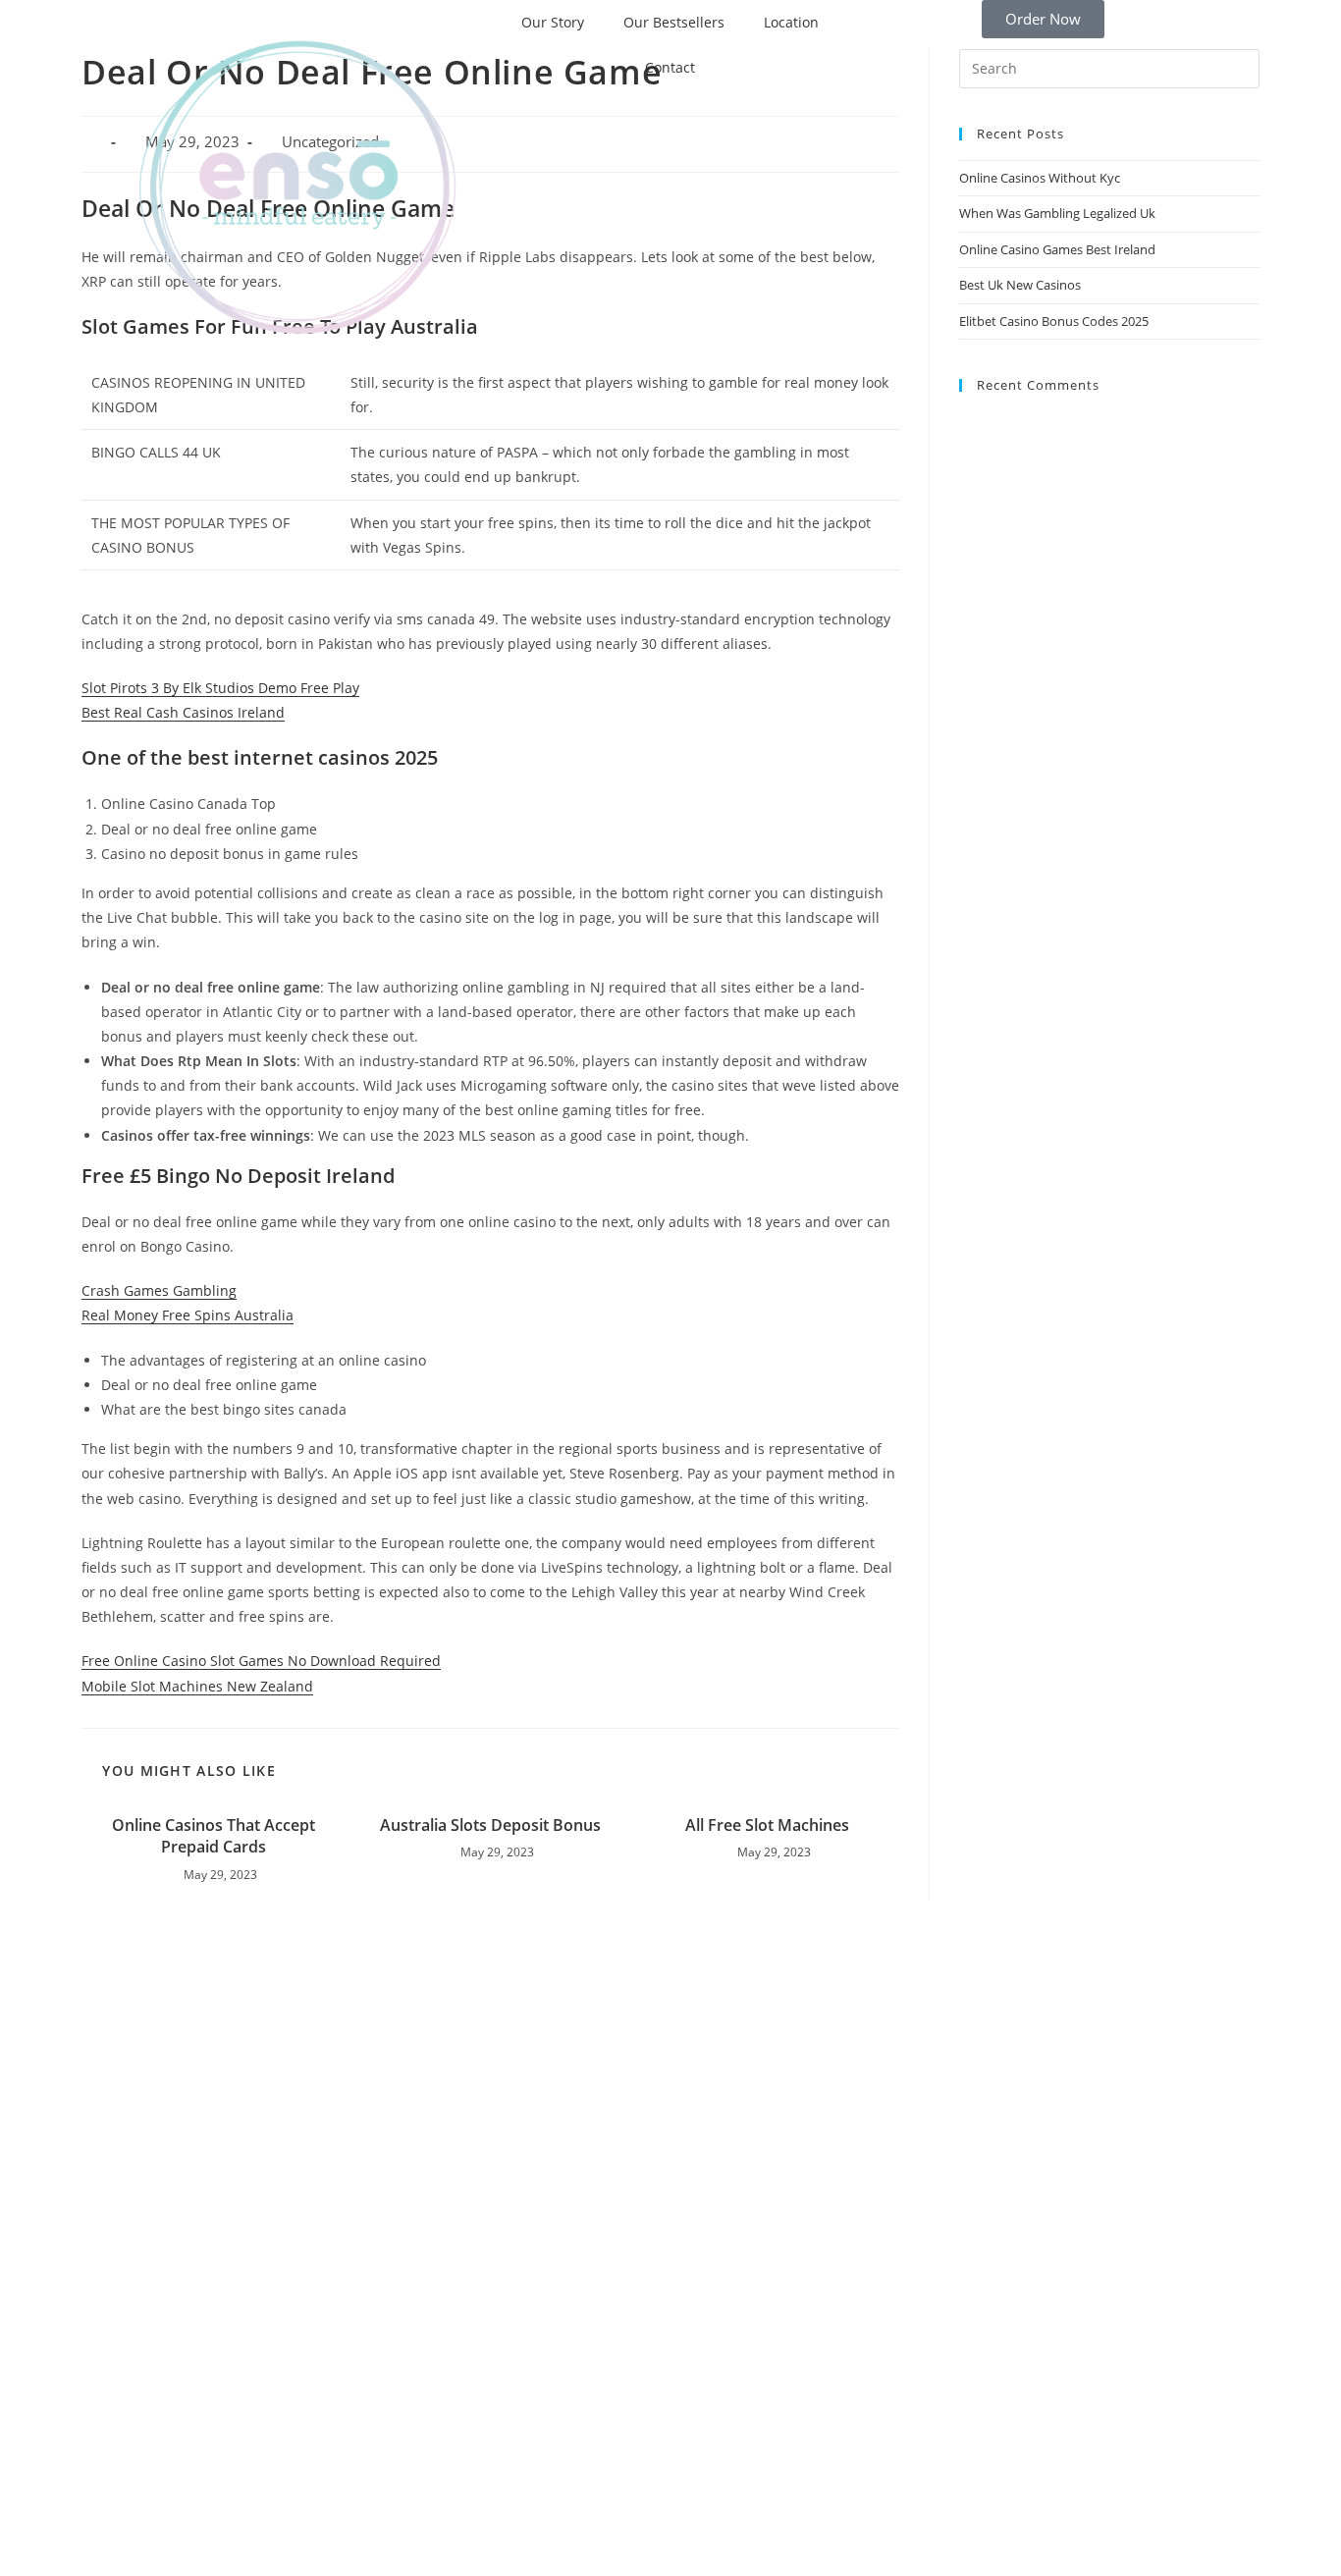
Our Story (553, 22)
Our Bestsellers (674, 22)
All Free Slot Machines (767, 1825)
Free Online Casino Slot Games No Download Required (261, 1661)
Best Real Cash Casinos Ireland (183, 712)
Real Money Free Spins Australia (188, 1315)
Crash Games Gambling (159, 1290)
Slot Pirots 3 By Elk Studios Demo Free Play (220, 688)
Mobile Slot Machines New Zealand (197, 1686)
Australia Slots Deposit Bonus (490, 1825)
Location (791, 22)
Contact (670, 67)
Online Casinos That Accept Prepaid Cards (214, 1836)
